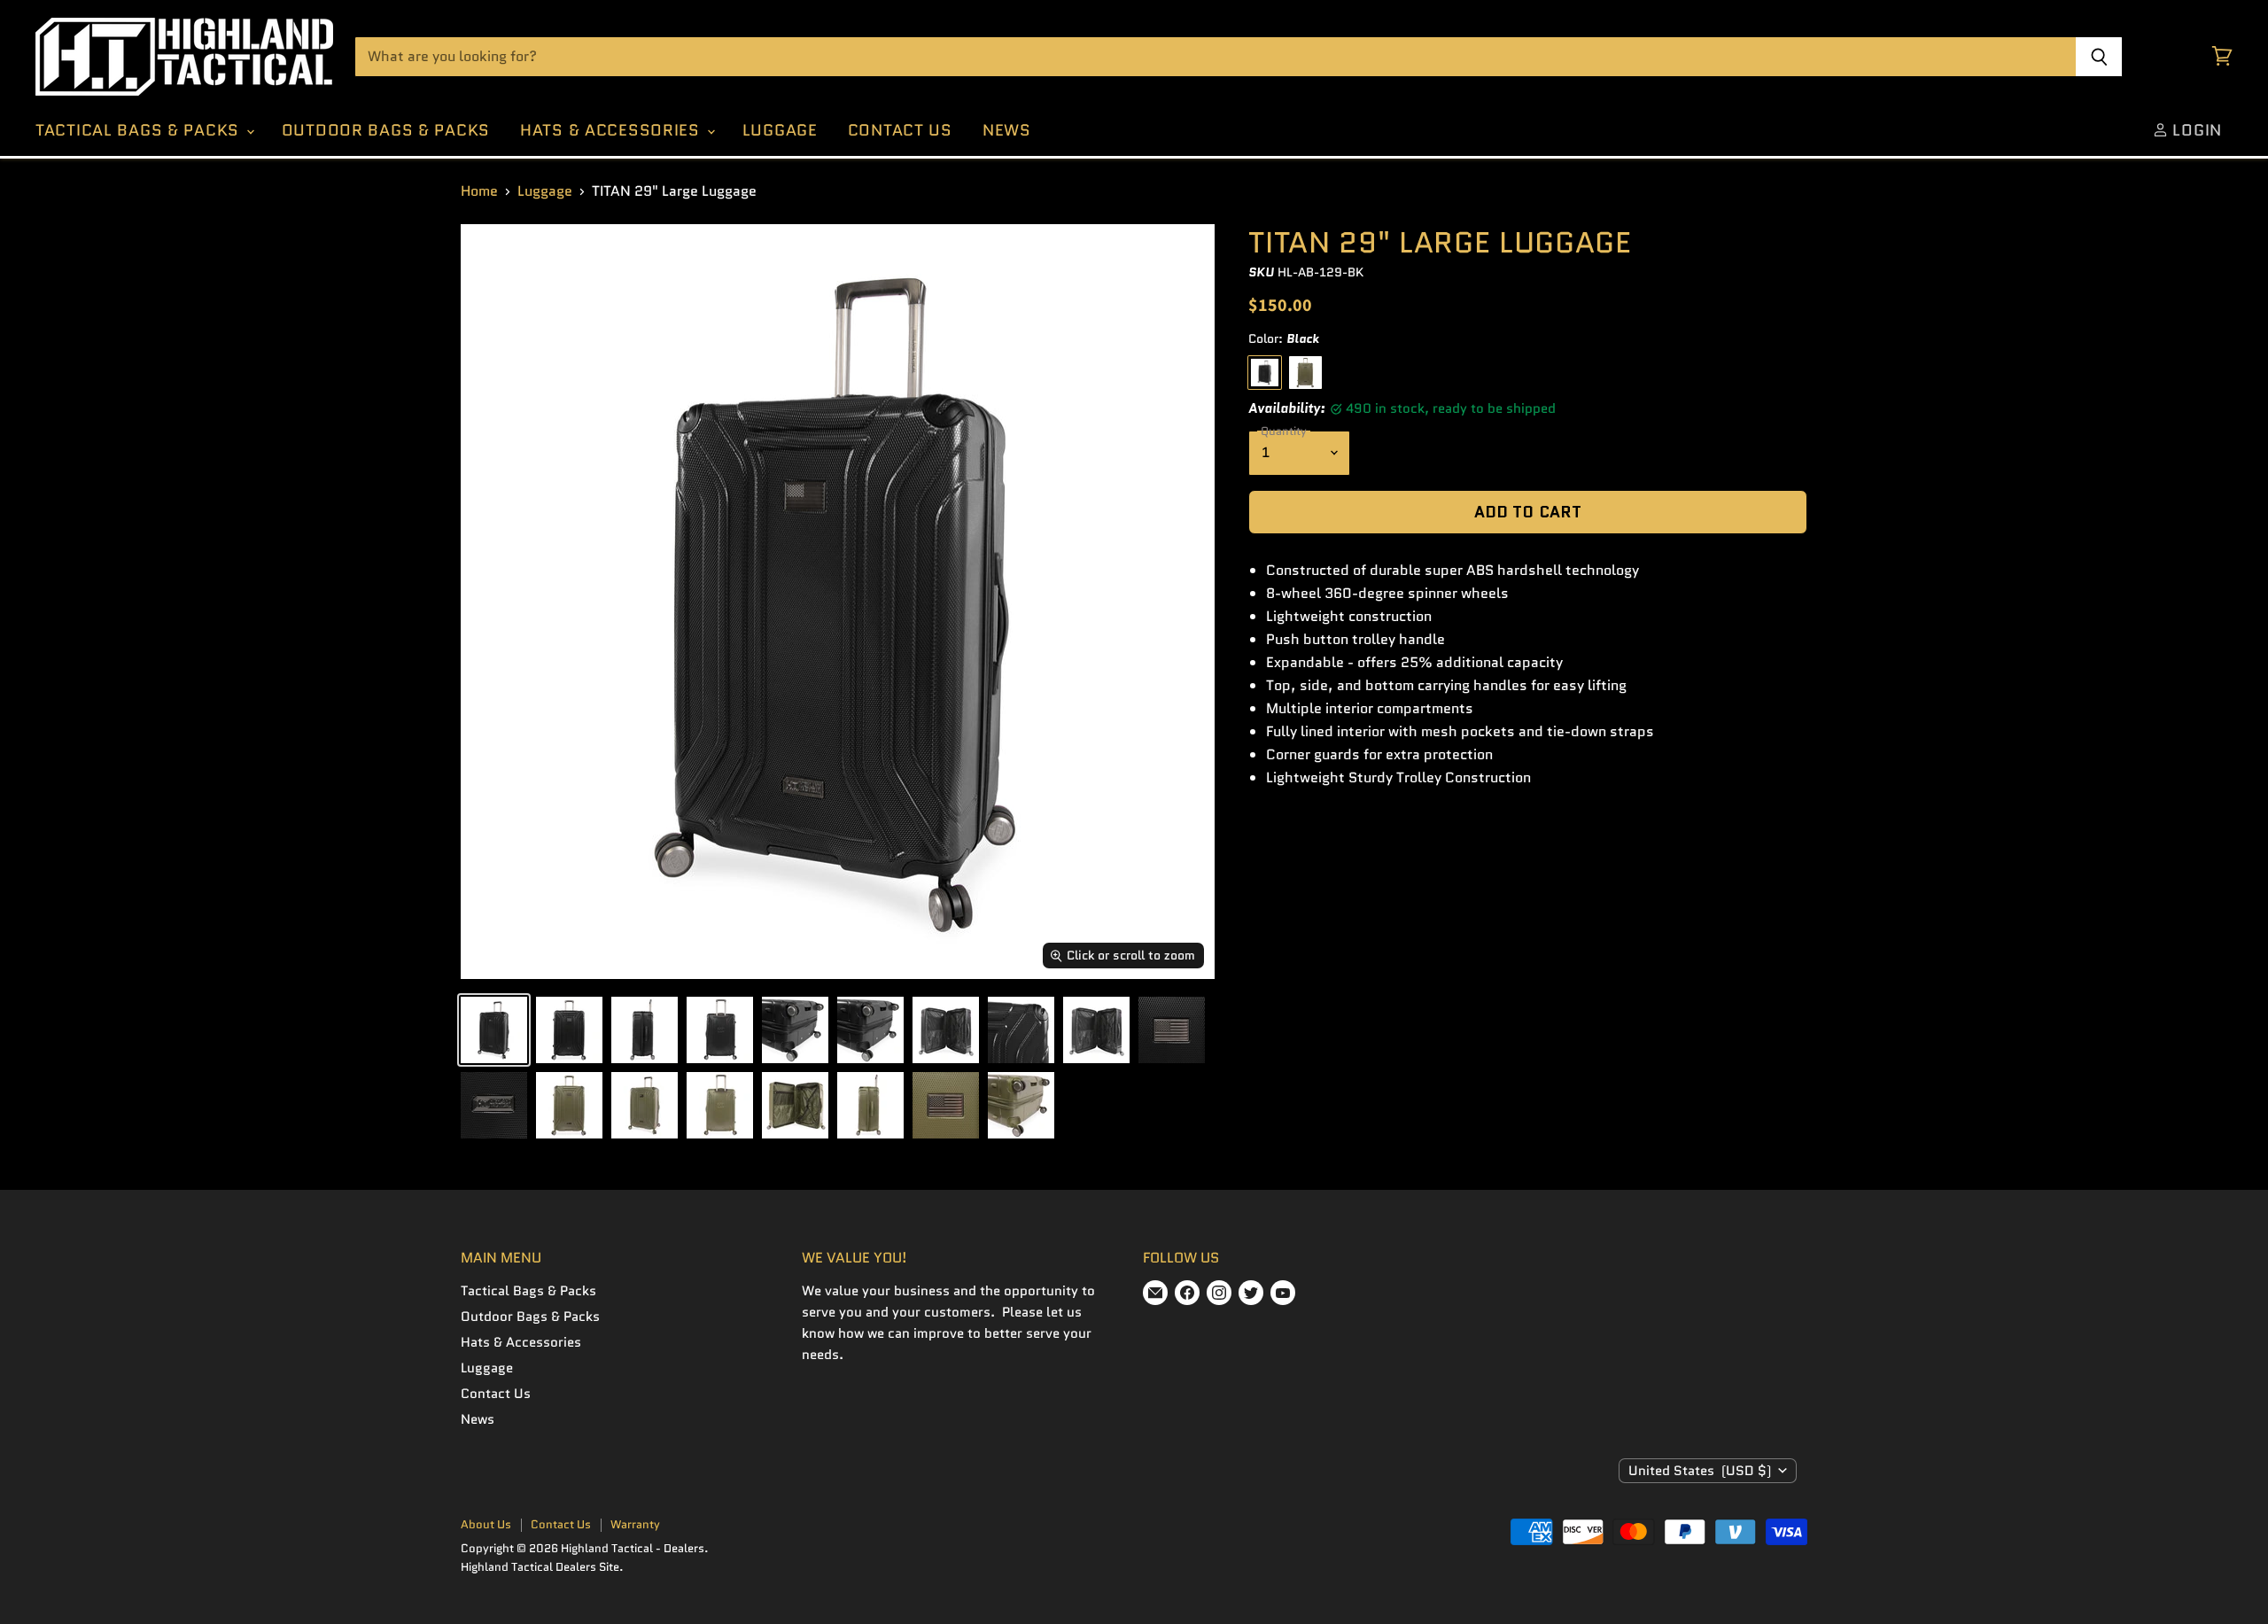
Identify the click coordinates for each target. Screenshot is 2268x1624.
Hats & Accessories (613, 130)
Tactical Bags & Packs (140, 130)
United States (1700, 1471)
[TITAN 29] (494, 1030)
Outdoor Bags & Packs (386, 130)
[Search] (2099, 57)
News (1007, 130)
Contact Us (900, 130)
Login (2195, 130)
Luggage (780, 130)
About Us (486, 1524)
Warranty (635, 1524)
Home (479, 191)
